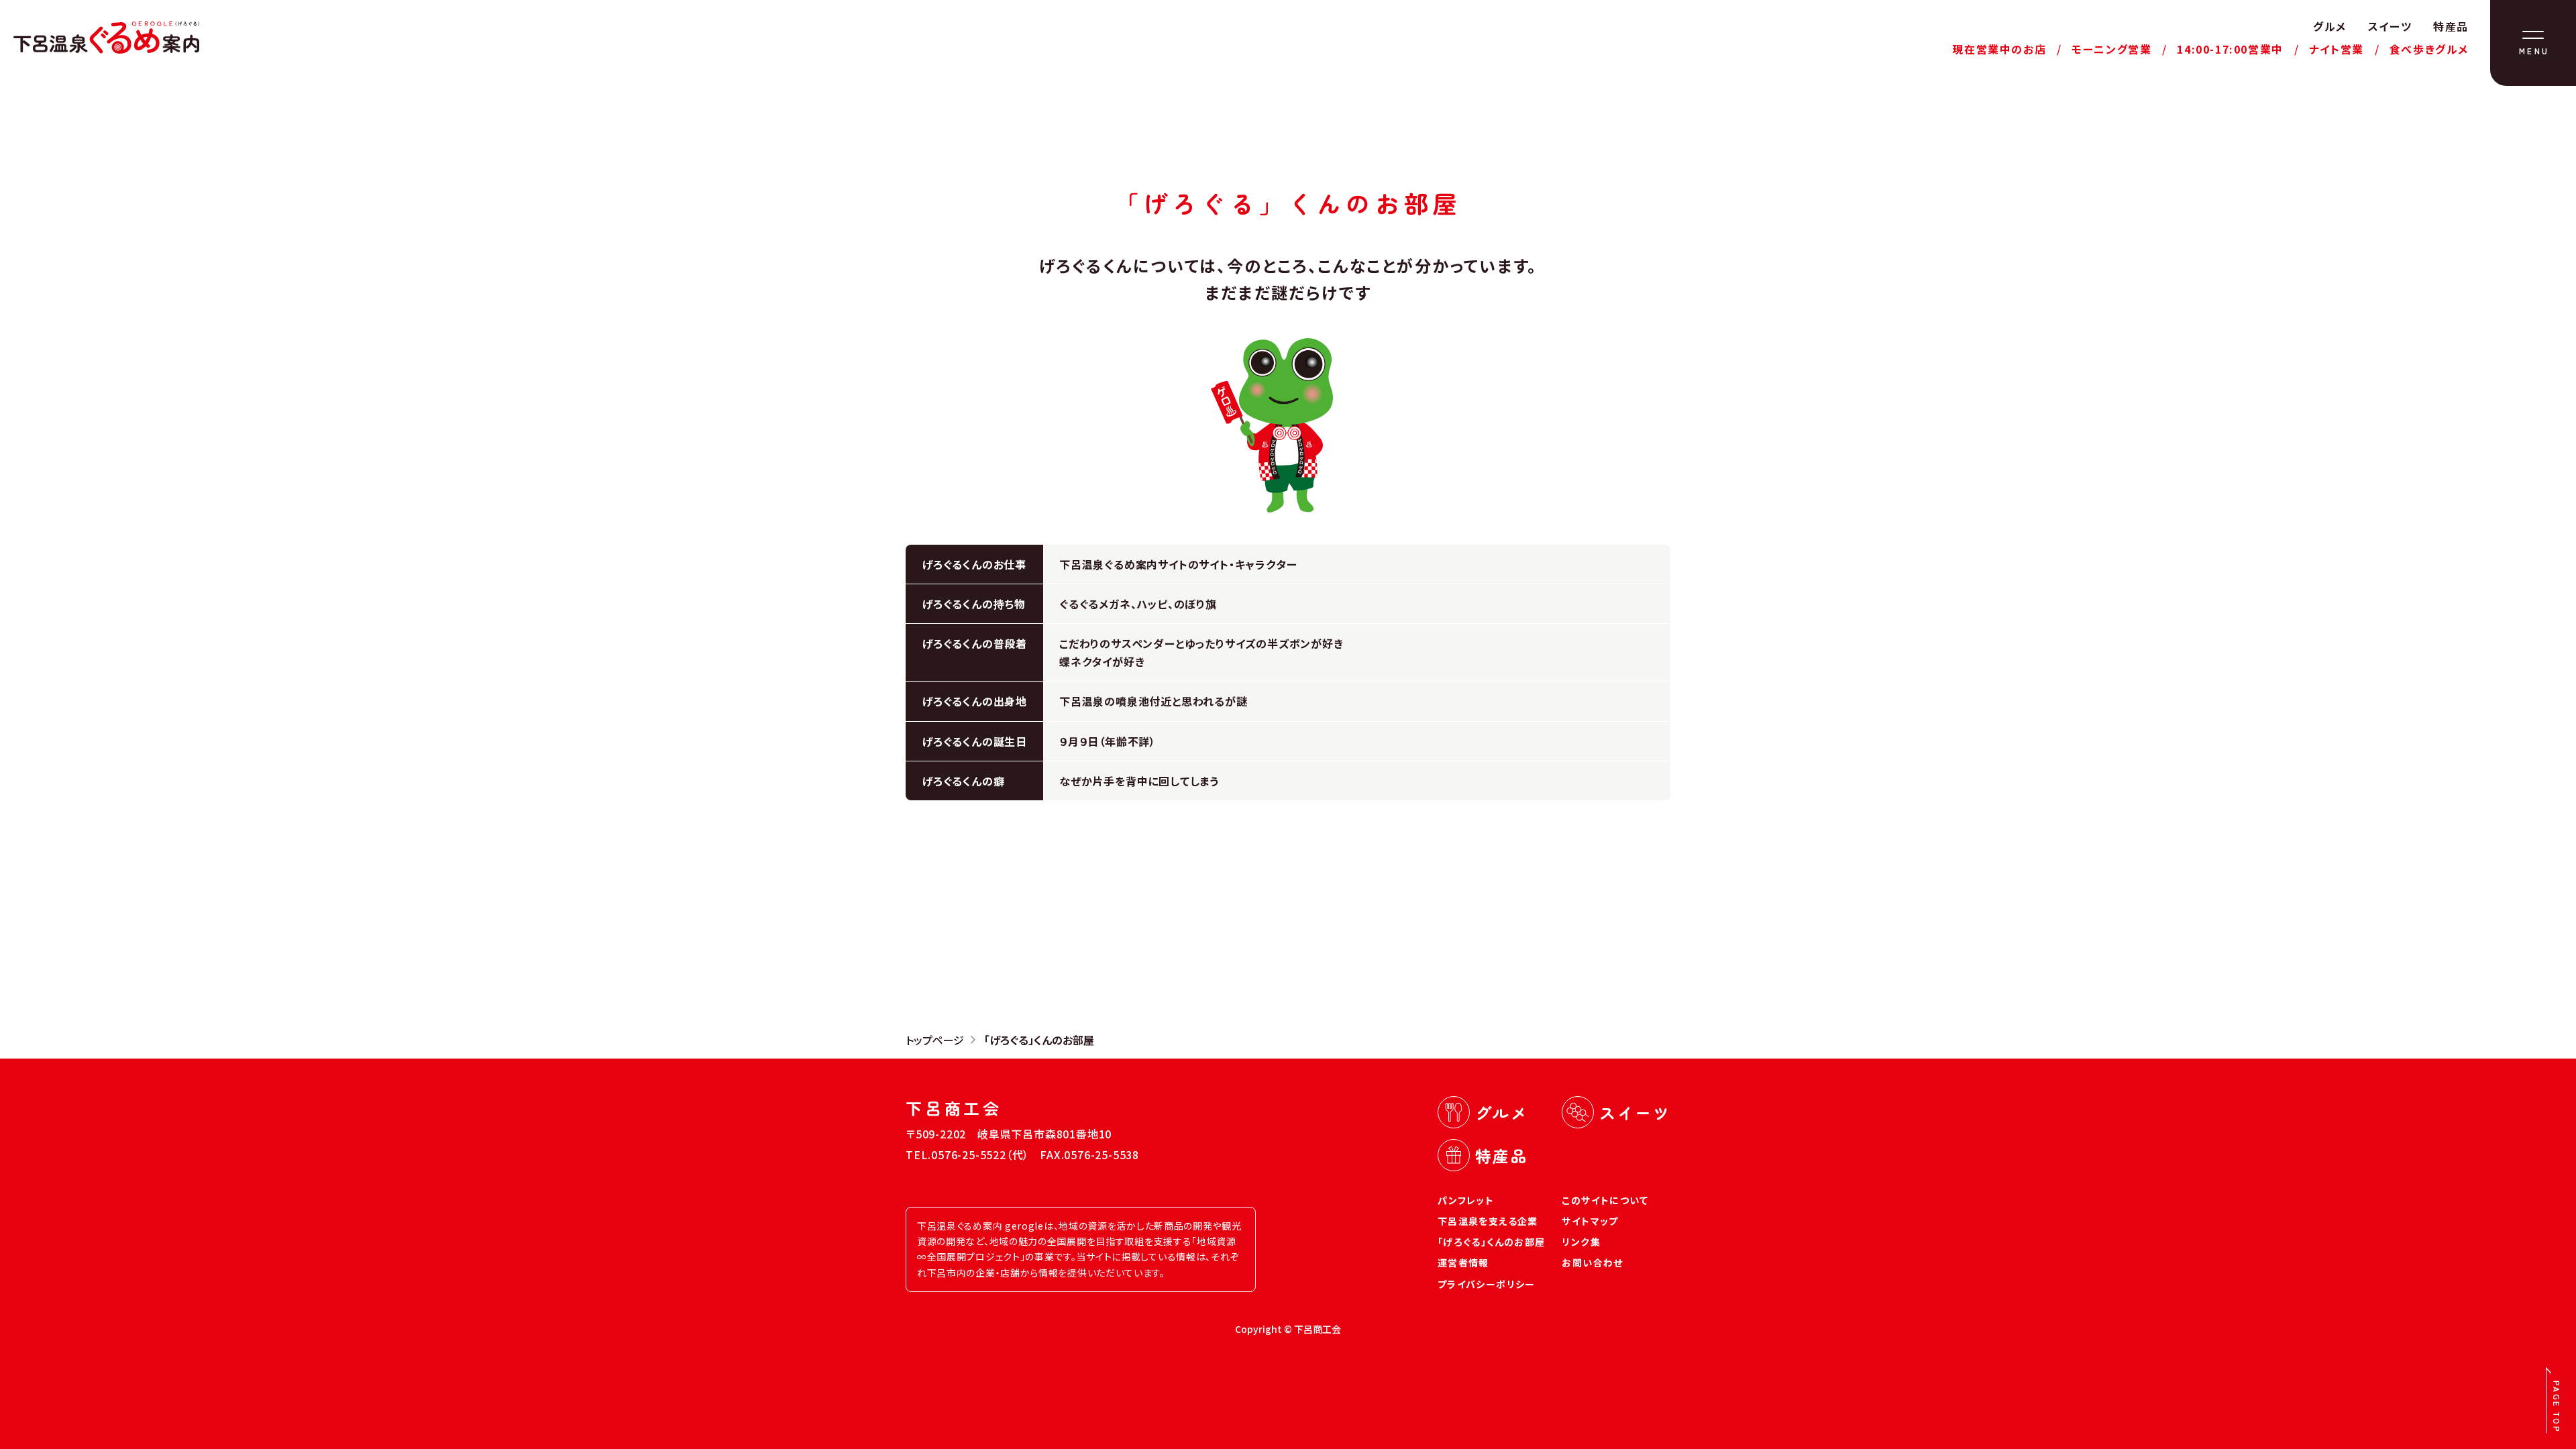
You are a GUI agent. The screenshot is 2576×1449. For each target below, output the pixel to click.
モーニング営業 (2111, 49)
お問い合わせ (1592, 1263)
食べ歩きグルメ (2429, 49)
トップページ (935, 1040)
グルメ (2330, 26)
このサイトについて (1605, 1200)
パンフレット (1466, 1200)
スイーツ (2390, 26)
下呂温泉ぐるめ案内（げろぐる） (106, 38)
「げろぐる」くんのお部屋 (1492, 1242)
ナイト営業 (2337, 49)
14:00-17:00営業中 (2230, 49)
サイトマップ (1590, 1221)
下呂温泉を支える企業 (1488, 1221)
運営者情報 (1463, 1263)
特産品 (2451, 26)
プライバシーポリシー (1487, 1284)
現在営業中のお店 (1999, 49)
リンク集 (1581, 1242)
